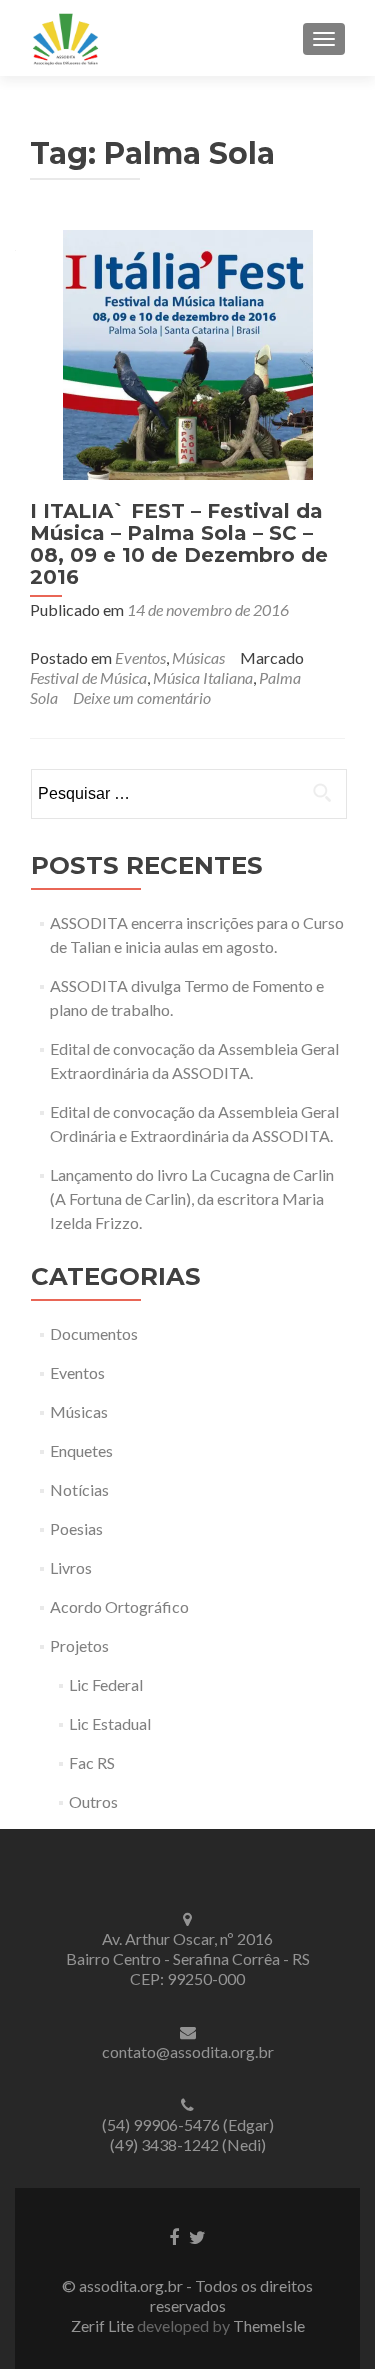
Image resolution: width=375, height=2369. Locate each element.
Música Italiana (203, 677)
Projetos (79, 1645)
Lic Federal (106, 1684)
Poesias (76, 1528)
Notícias (79, 1489)
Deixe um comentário (142, 697)
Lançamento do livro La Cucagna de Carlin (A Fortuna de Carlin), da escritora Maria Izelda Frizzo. (192, 1198)
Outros (93, 1801)
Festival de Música (88, 677)
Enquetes (81, 1450)
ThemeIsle (269, 2325)
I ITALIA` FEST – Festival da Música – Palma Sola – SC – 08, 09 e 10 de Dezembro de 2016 (179, 544)
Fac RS (92, 1762)
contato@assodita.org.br (188, 2051)
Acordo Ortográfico (119, 1606)
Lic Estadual (110, 1723)
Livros (71, 1567)
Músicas (198, 657)
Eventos (140, 657)
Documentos (94, 1333)
